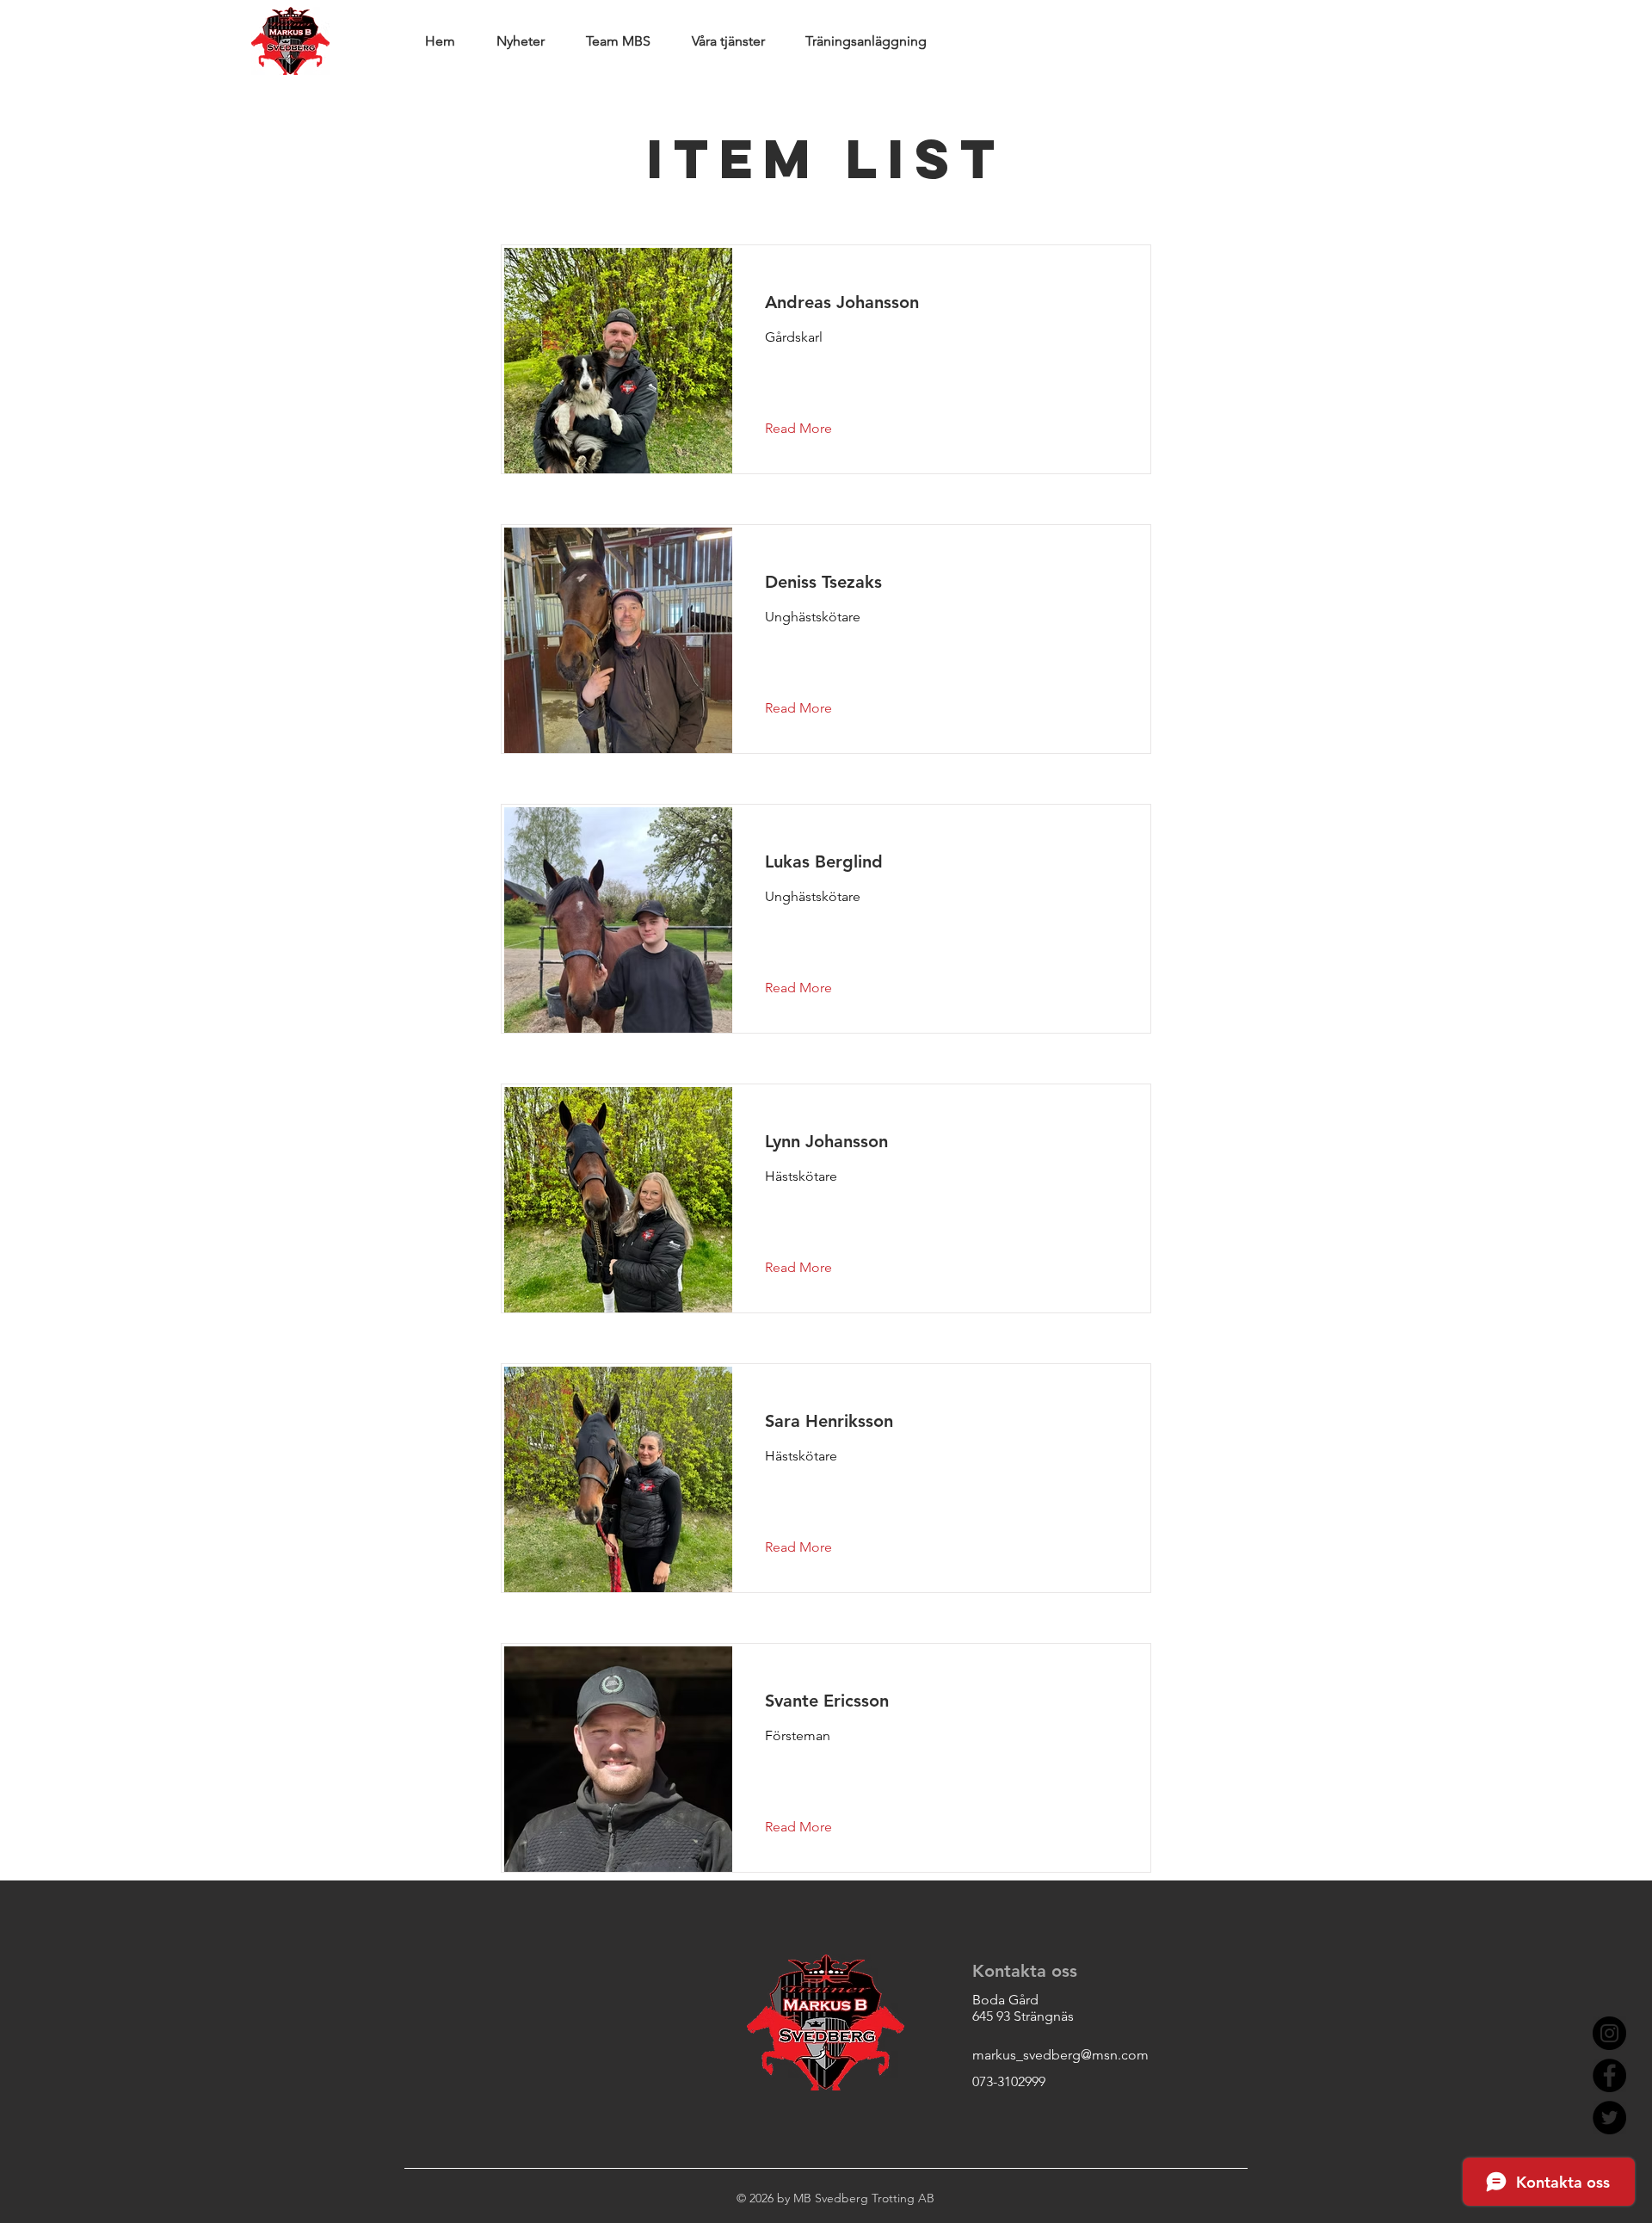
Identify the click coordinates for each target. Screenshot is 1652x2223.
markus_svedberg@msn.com (1060, 2055)
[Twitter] (1609, 2118)
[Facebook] (1609, 2075)
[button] (812, 429)
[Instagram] (1609, 2033)
